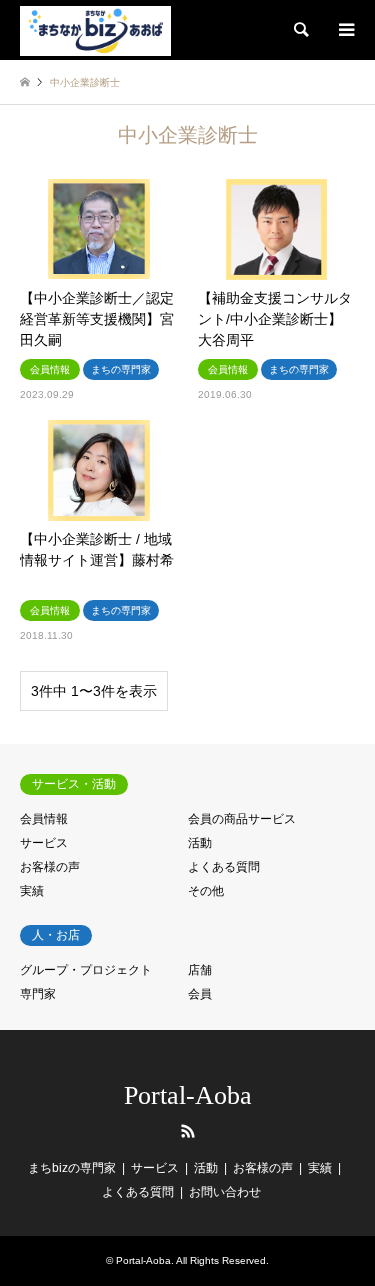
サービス (44, 843)
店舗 (200, 970)
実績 (32, 891)
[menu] (345, 30)
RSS (188, 1131)
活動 (200, 843)
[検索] (300, 30)
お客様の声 (50, 867)
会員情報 (44, 819)
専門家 (38, 994)
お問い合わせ (225, 1192)
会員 (200, 994)
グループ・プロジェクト (86, 970)
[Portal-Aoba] (95, 30)
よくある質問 (224, 867)
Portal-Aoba (188, 1095)
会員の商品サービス (242, 819)
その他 (206, 891)
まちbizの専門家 (72, 1168)
